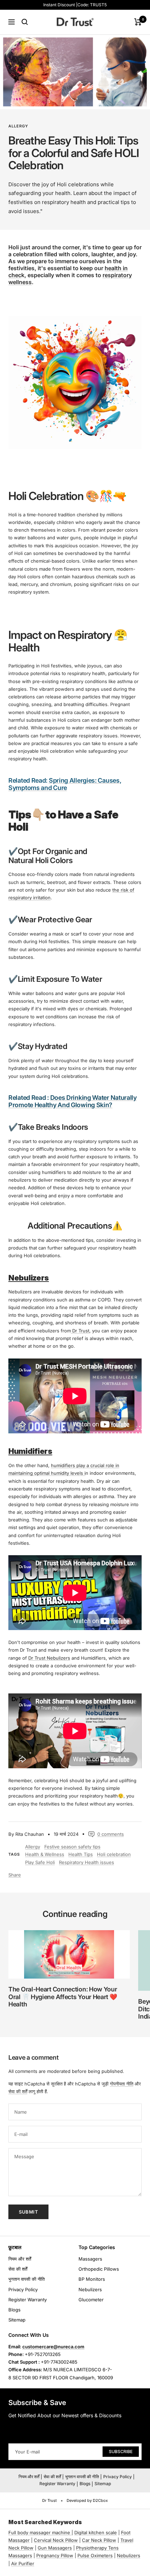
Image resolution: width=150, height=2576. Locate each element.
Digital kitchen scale (96, 2532)
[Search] (25, 22)
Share (15, 1875)
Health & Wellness (45, 1854)
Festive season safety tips (72, 1847)
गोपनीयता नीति (122, 2084)
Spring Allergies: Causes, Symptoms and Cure (65, 784)
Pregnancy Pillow (55, 2555)
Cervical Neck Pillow (56, 2540)
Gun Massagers (55, 2548)
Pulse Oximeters (95, 2555)
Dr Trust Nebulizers (49, 1658)
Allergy (18, 126)
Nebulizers (90, 2289)
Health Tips (81, 1854)
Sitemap (17, 2320)
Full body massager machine (39, 2532)
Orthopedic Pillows (99, 2269)
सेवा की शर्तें (18, 2091)
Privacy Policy (23, 2289)
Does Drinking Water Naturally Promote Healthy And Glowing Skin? (73, 1101)
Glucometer (91, 2300)
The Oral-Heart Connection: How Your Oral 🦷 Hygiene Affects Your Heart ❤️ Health (63, 1997)
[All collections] (71, 2532)
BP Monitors (92, 2279)
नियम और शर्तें (20, 2259)
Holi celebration (114, 1854)
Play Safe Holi (40, 1862)
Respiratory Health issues (87, 1862)
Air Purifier (23, 2563)
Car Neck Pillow (99, 2540)
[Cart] (138, 22)
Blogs (14, 2310)
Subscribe (121, 2452)
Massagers (90, 2259)
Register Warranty (28, 2300)
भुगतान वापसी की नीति (27, 2279)
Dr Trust (80, 1331)
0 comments (111, 1834)
